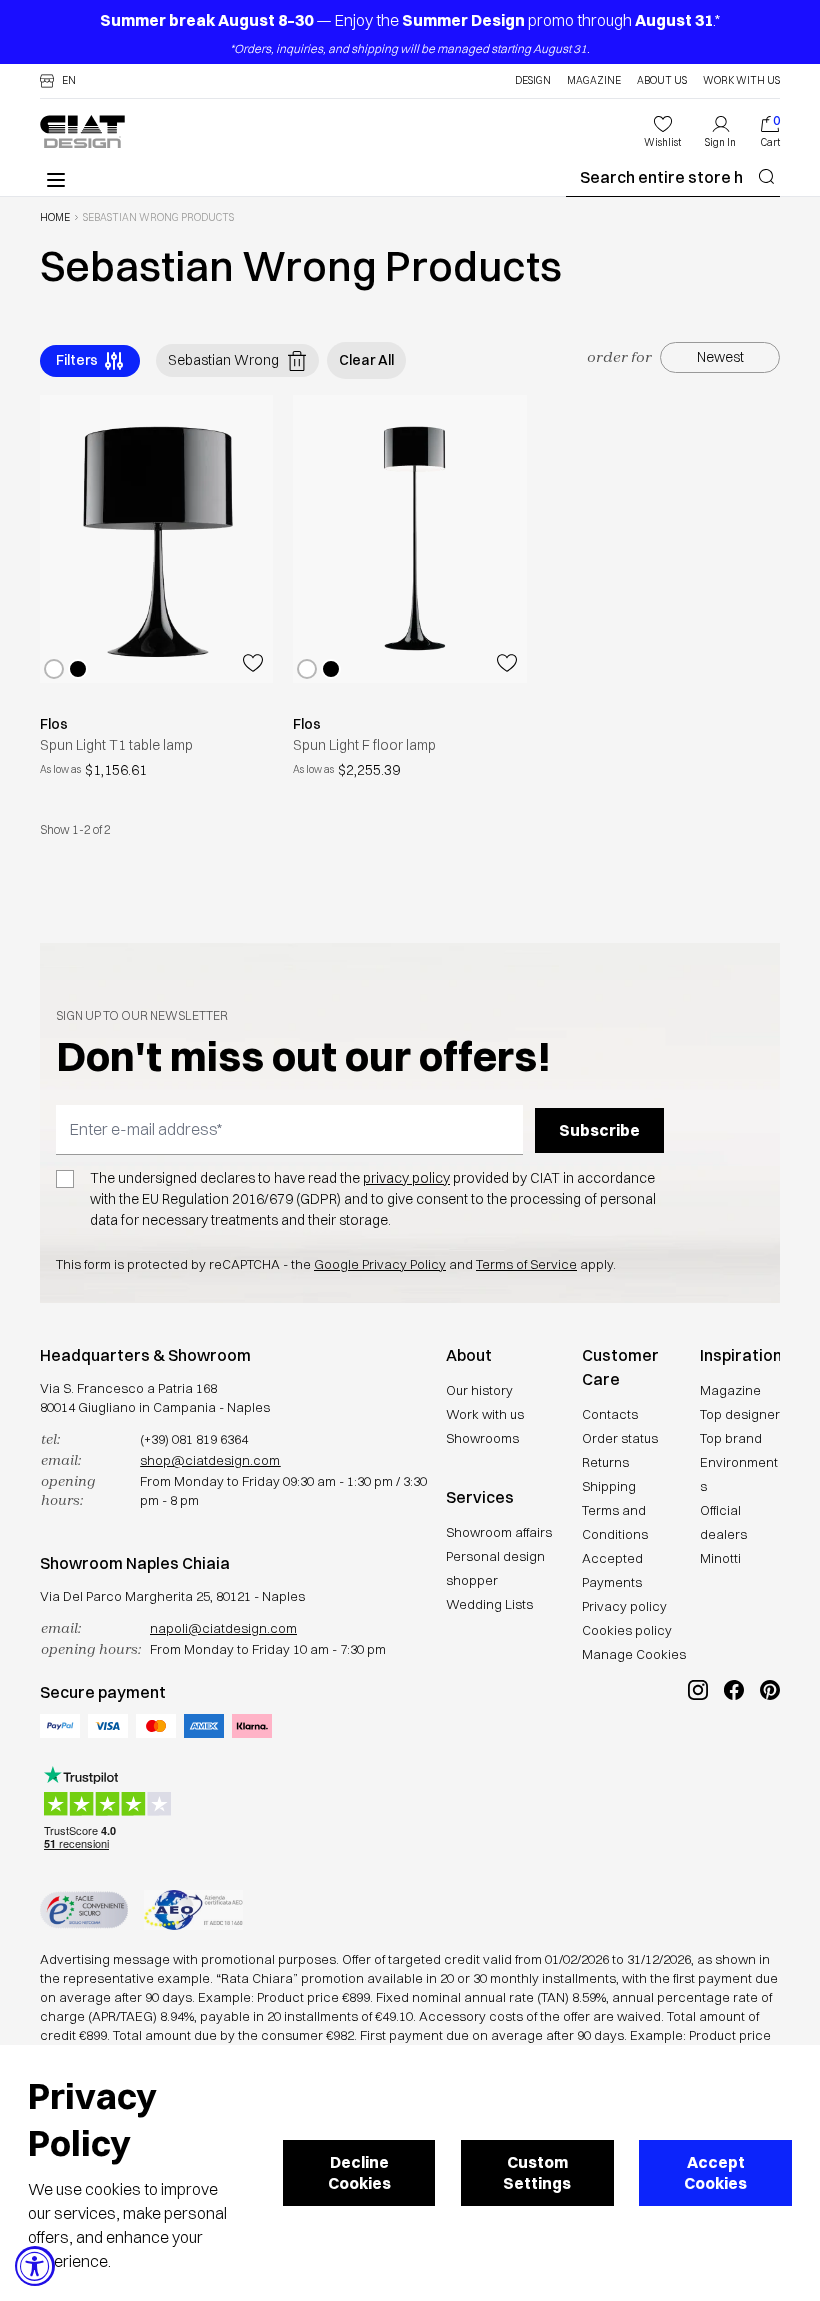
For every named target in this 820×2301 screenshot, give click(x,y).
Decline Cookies (359, 2172)
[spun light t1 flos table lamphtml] (156, 539)
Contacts (610, 1414)
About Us (662, 81)
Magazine (594, 81)
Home (55, 218)
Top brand (731, 1438)
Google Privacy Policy (380, 1264)
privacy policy (406, 1178)
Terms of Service (526, 1264)
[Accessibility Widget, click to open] (35, 2266)
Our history (479, 1390)
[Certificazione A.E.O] (193, 1910)
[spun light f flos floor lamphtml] (409, 539)
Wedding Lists (489, 1604)
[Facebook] (734, 1757)
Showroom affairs (499, 1532)
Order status (620, 1438)
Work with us (485, 1414)
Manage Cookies (634, 1654)
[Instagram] (698, 1757)
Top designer (740, 1414)
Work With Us (741, 81)
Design (533, 81)
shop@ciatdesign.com (210, 1460)
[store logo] (82, 131)
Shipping (609, 1486)
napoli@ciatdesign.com (223, 1628)
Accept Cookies (715, 2172)
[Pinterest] (770, 1757)
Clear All (366, 360)
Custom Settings (537, 2172)
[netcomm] (84, 1910)
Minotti (720, 1558)
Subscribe (599, 1130)
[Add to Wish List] (253, 663)
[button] (58, 81)
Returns (605, 1462)
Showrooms (482, 1438)
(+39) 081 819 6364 (194, 1439)
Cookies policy (627, 1630)
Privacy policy (624, 1606)
